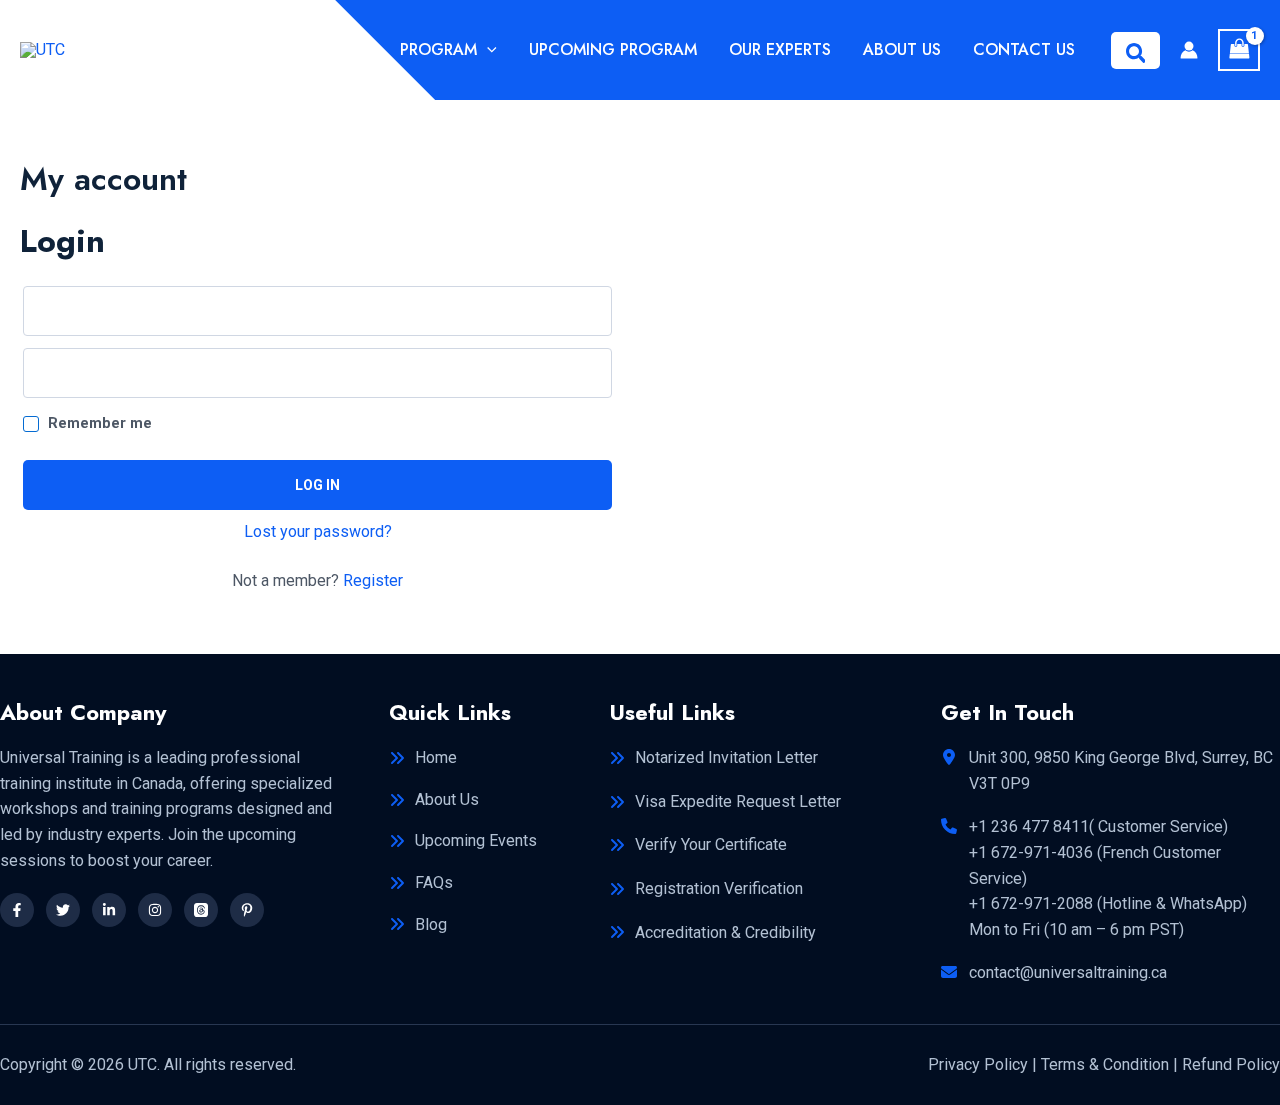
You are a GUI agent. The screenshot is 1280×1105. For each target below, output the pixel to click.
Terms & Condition (1105, 1064)
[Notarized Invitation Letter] (713, 758)
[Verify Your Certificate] (698, 845)
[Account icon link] (1189, 50)
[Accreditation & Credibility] (712, 933)
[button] (1136, 50)
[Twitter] (63, 910)
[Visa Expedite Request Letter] (725, 802)
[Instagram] (155, 910)
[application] (487, 50)
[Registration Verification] (706, 889)
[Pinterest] (247, 910)
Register (373, 580)
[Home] (423, 758)
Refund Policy (1231, 1064)
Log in (317, 485)
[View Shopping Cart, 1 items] (1239, 49)
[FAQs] (421, 883)
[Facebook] (17, 910)
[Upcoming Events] (463, 841)
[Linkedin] (109, 910)
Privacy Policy (978, 1064)
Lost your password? (318, 531)
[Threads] (201, 910)
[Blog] (418, 925)
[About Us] (434, 800)
